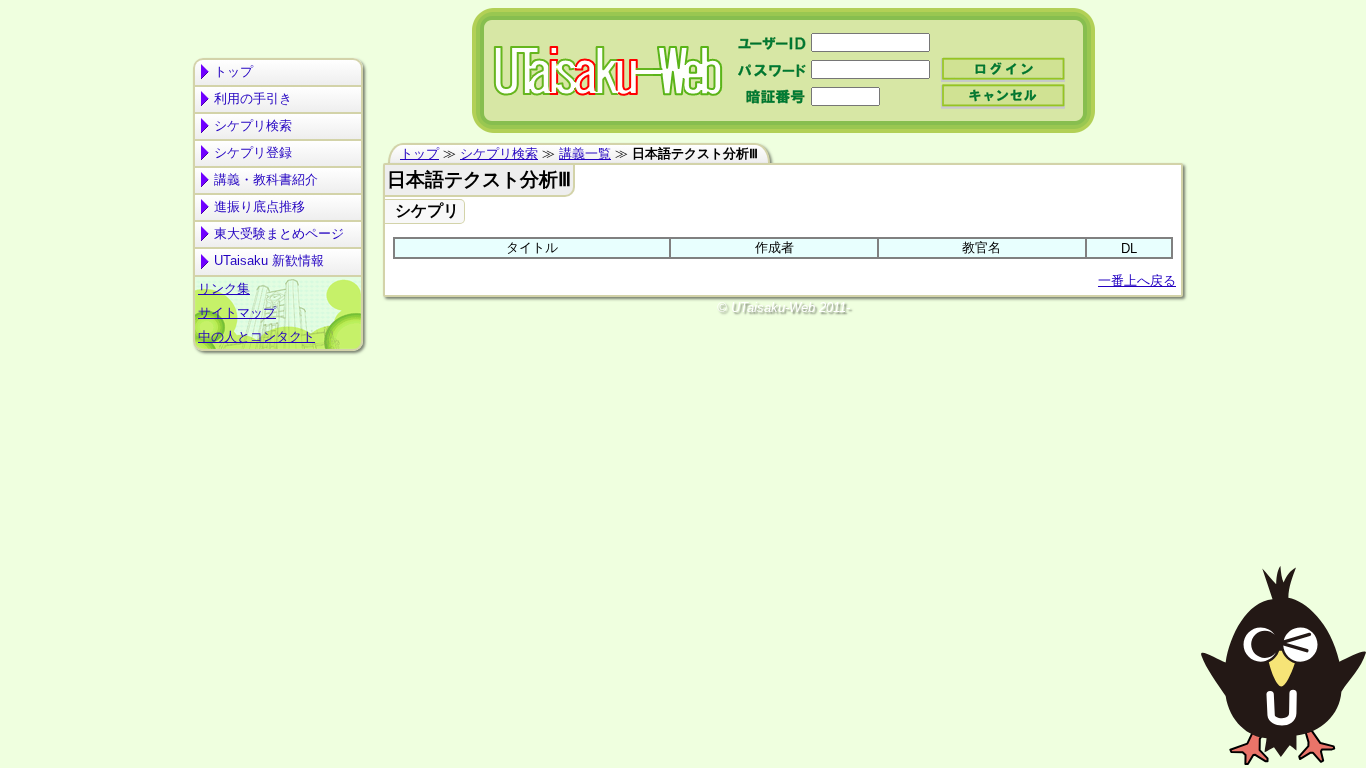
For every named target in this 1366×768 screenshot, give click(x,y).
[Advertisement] (278, 436)
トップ (233, 71)
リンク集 (224, 288)
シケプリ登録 (253, 152)
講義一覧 (585, 153)
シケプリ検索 (253, 125)
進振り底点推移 (259, 206)
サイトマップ (237, 312)
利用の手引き (253, 98)
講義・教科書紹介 (266, 179)
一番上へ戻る (1137, 280)
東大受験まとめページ (279, 233)
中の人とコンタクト (256, 336)
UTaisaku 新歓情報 (269, 260)
